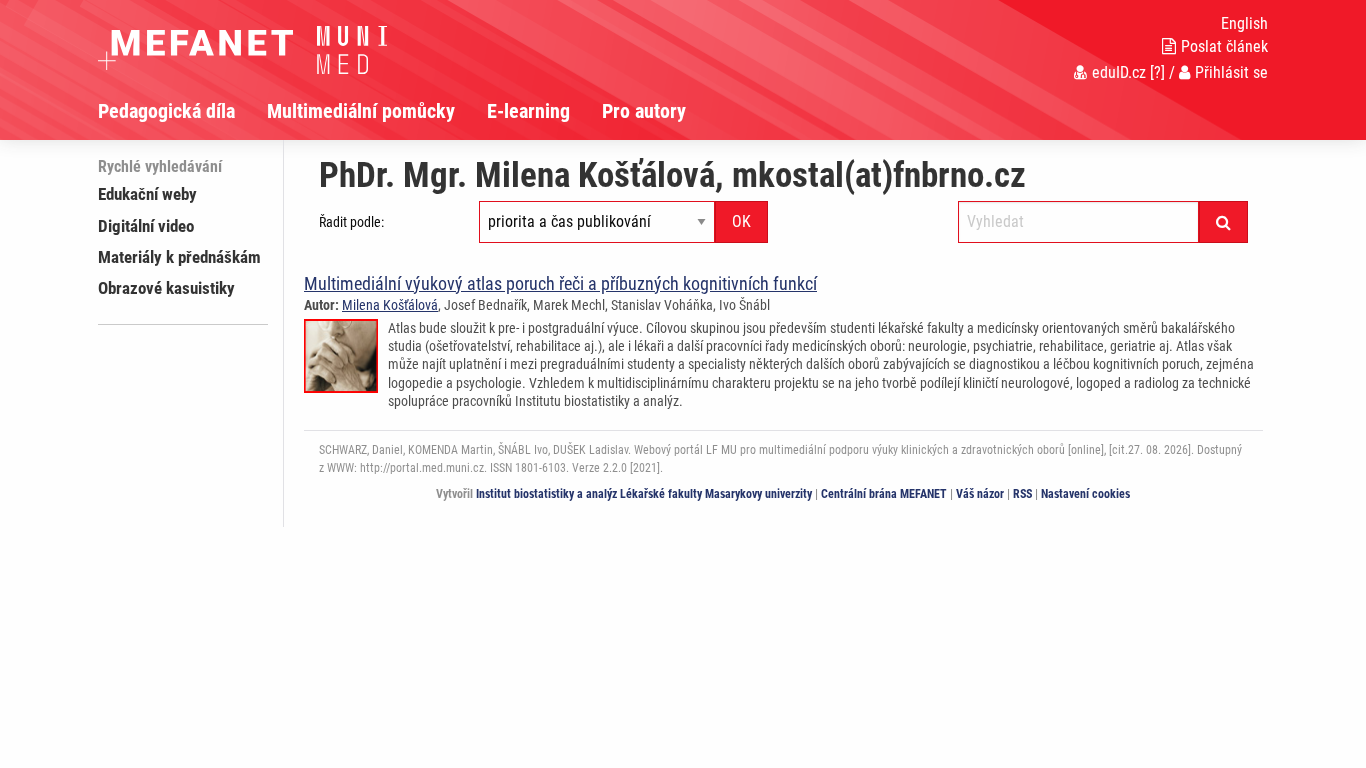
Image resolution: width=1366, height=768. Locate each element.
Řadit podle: (351, 222)
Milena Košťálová (390, 305)
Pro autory (644, 111)
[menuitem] (182, 111)
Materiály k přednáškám (179, 257)
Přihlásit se (1231, 72)
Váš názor (980, 494)
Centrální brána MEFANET (884, 494)
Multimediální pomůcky (361, 111)
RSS (1022, 494)
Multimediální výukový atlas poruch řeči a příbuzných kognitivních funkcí (560, 283)
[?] (1157, 72)
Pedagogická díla (166, 111)
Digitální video (146, 226)
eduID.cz (1119, 72)
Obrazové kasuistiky (166, 288)
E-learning (528, 111)
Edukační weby (147, 194)
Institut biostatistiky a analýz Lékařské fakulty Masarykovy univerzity (644, 494)
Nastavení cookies (1085, 494)
